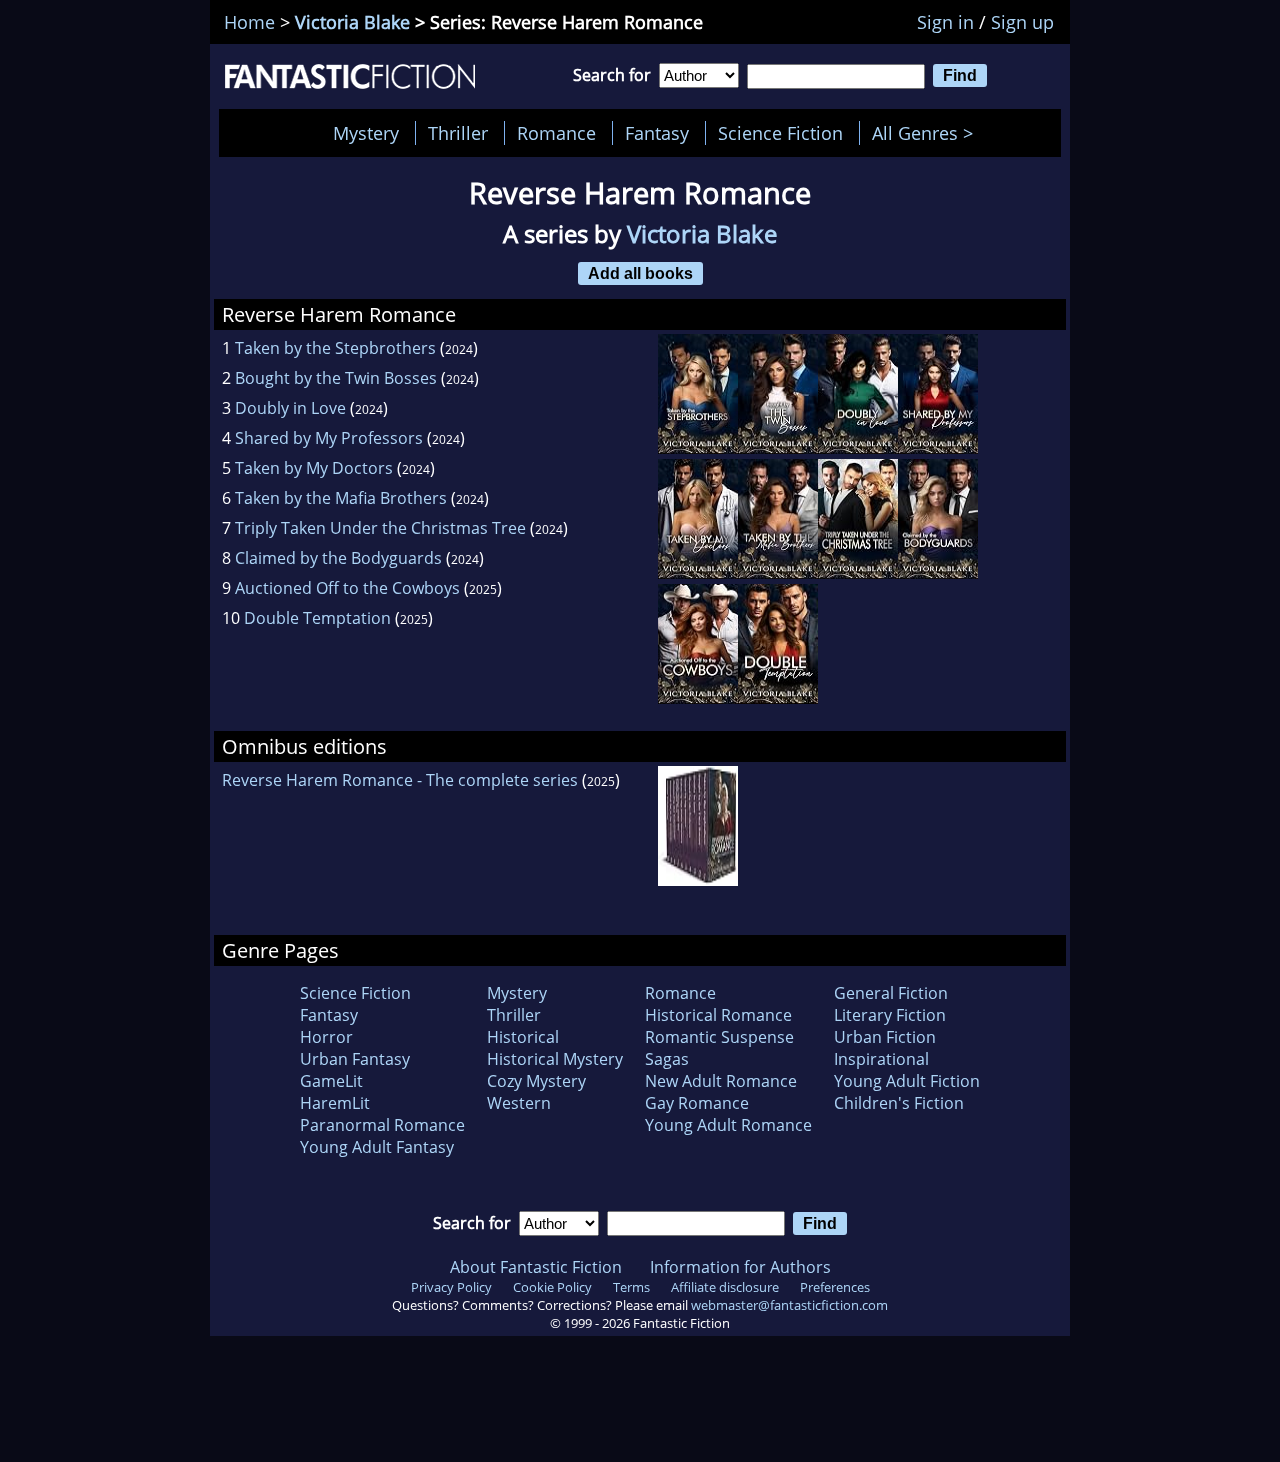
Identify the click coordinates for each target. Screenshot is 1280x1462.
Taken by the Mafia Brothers (341, 498)
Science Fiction (780, 133)
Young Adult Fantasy (377, 1147)
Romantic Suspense (719, 1037)
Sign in (945, 22)
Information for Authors (740, 1267)
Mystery (366, 133)
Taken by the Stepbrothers (335, 348)
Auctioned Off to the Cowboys (347, 588)
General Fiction (891, 993)
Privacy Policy (451, 1287)
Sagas (667, 1059)
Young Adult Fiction (907, 1081)
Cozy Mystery (536, 1081)
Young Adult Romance (728, 1125)
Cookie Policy (552, 1287)
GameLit (331, 1081)
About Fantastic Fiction (536, 1267)
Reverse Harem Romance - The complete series (400, 780)
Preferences (835, 1287)
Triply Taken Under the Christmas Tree (380, 528)
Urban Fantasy (355, 1059)
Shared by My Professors (329, 438)
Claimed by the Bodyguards (338, 558)
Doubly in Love (290, 408)
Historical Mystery (555, 1059)
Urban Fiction (885, 1037)
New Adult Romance (721, 1081)
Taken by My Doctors (314, 468)
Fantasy (657, 133)
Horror (326, 1037)
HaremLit (335, 1103)
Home (249, 22)
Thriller (458, 133)
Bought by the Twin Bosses (336, 378)
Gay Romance (697, 1103)
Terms (631, 1287)
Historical (523, 1037)
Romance (556, 133)
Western (519, 1103)
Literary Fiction (890, 1015)
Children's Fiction (899, 1103)
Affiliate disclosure (725, 1287)
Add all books (640, 273)
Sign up (1022, 22)
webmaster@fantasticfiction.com (789, 1305)
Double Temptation (317, 618)
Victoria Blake (352, 22)
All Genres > (927, 133)
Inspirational (881, 1059)
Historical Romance (718, 1015)
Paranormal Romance (382, 1125)
